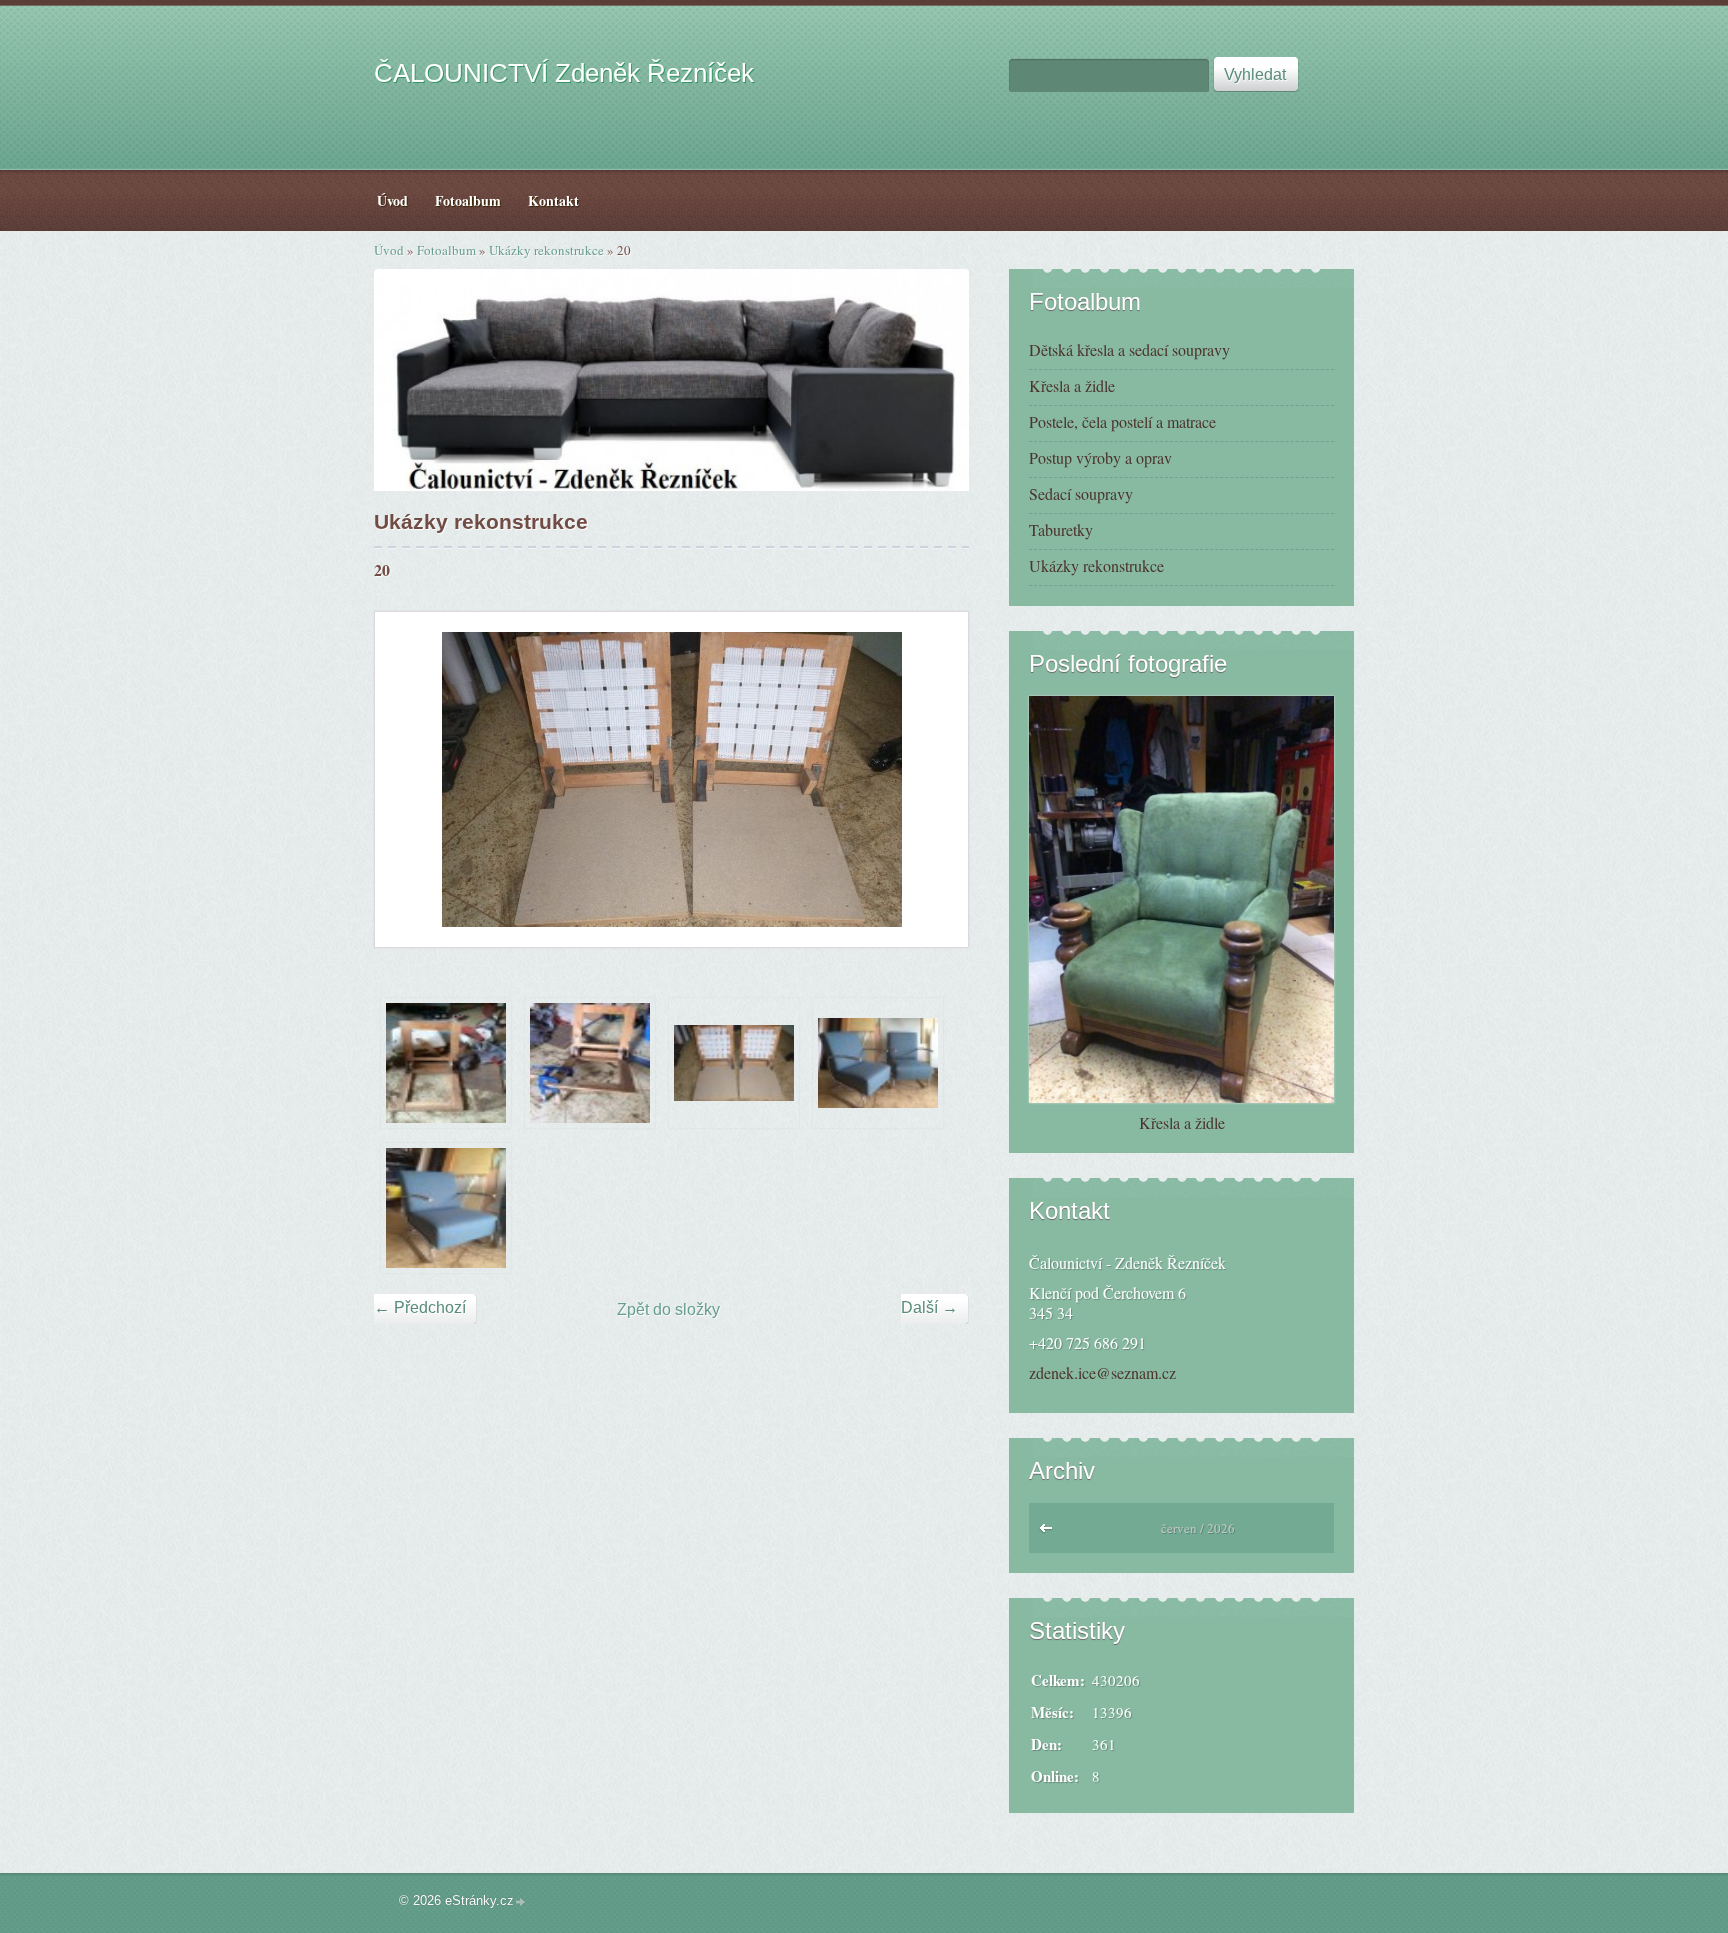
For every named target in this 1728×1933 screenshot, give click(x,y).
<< (1050, 1533)
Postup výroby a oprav (1100, 457)
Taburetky (1061, 529)
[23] (878, 1063)
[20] (734, 1063)
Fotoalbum (446, 250)
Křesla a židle (1072, 385)
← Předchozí (420, 1307)
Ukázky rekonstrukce (546, 250)
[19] (590, 1063)
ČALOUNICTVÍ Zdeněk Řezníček (564, 73)
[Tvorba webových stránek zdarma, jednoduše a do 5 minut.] (521, 1902)
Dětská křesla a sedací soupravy (1129, 349)
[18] (446, 1063)
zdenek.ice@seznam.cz (1102, 1372)
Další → (929, 1307)
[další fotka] (935, 779)
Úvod (389, 250)
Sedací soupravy (1081, 493)
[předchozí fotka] (407, 779)
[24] (446, 1208)
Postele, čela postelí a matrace (1122, 421)
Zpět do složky (668, 1309)
